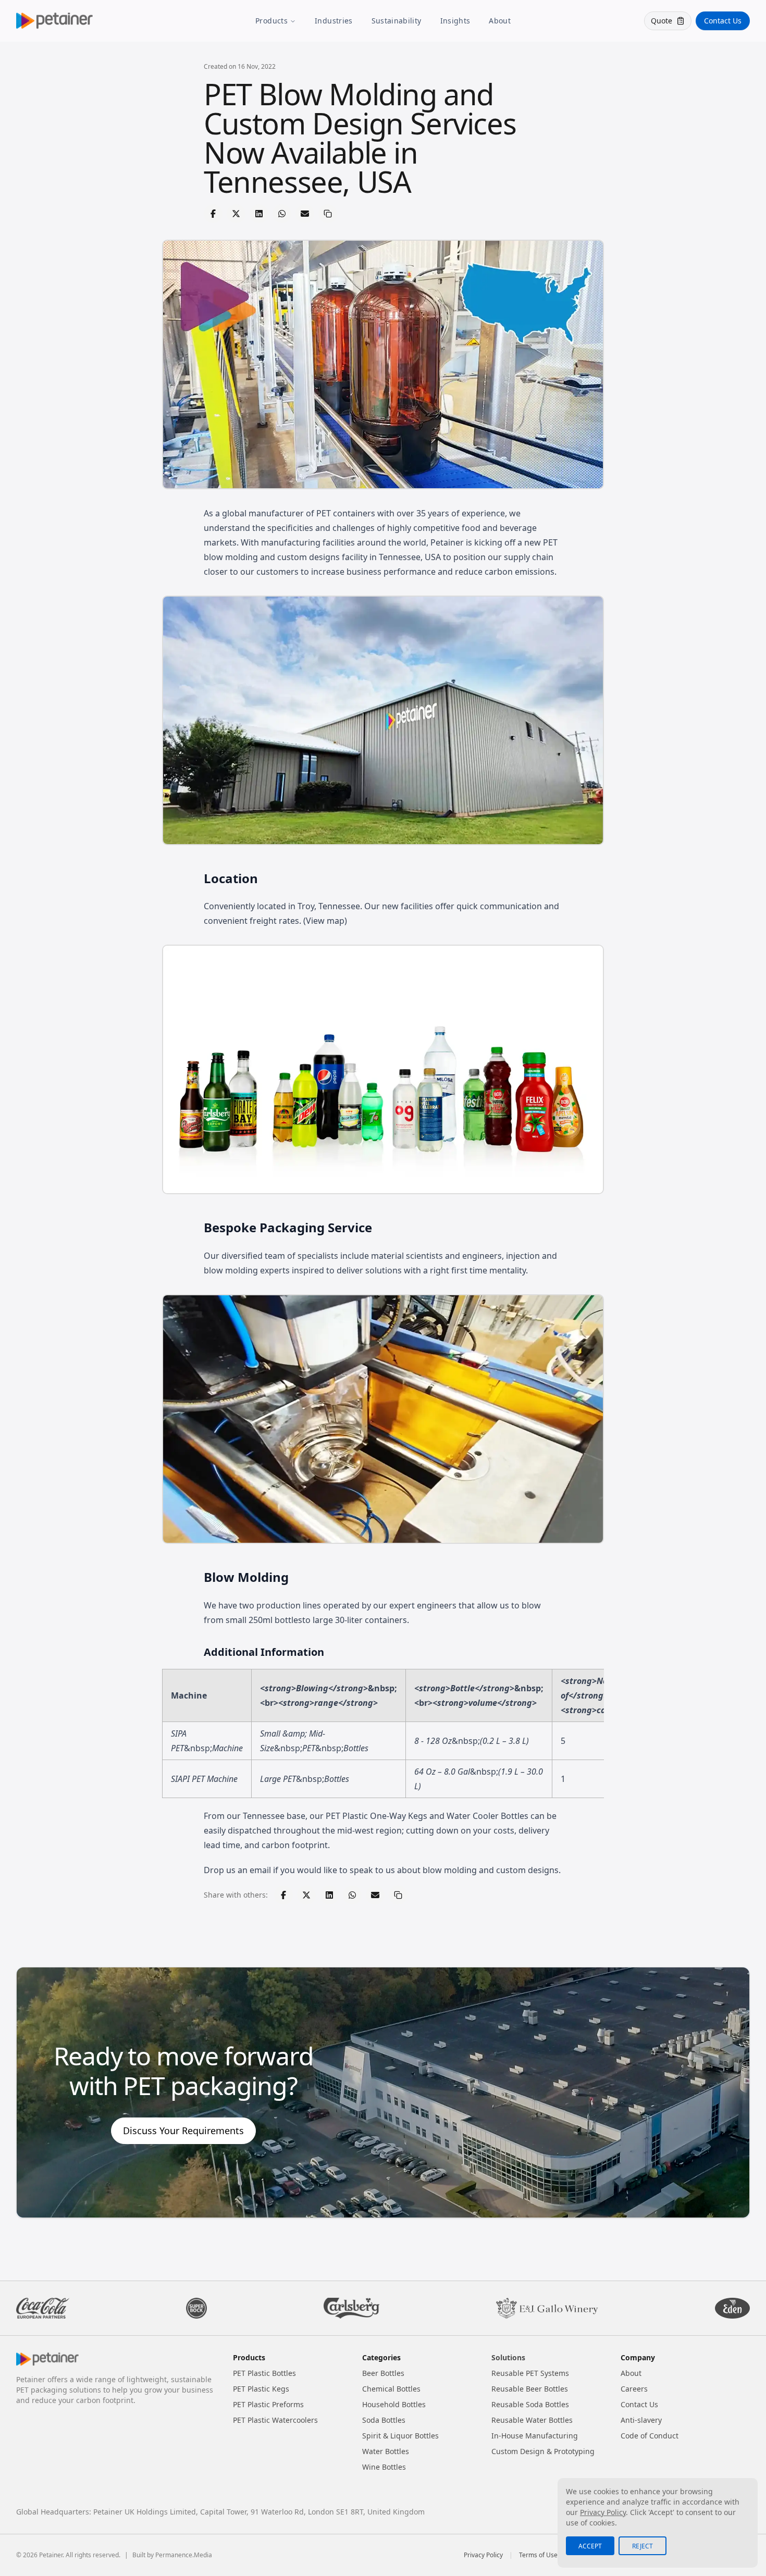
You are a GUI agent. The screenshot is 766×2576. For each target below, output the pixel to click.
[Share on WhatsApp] (282, 214)
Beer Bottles (383, 2373)
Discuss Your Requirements (183, 2131)
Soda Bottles (384, 2420)
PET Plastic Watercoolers (275, 2420)
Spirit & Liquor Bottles (400, 2436)
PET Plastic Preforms (268, 2404)
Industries (334, 21)
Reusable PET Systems (530, 2373)
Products (271, 21)
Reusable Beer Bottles (530, 2389)
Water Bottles (386, 2451)
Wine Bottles (384, 2467)
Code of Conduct (650, 2436)
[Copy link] (328, 214)
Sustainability (397, 21)
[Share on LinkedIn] (259, 214)
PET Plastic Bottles (264, 2373)
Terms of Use (538, 2555)
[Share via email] (305, 214)
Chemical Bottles (391, 2389)
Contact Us (723, 21)
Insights (455, 21)
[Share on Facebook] (213, 214)
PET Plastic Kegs (261, 2389)
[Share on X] (236, 214)
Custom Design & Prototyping (543, 2451)
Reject (643, 2546)
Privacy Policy (483, 2555)
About (500, 21)
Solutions (508, 2357)
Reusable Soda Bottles (530, 2404)
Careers (634, 2389)
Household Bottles (394, 2404)
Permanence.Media (184, 2555)
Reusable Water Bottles (532, 2420)
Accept (590, 2546)
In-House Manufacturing (535, 2436)
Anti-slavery (641, 2420)
